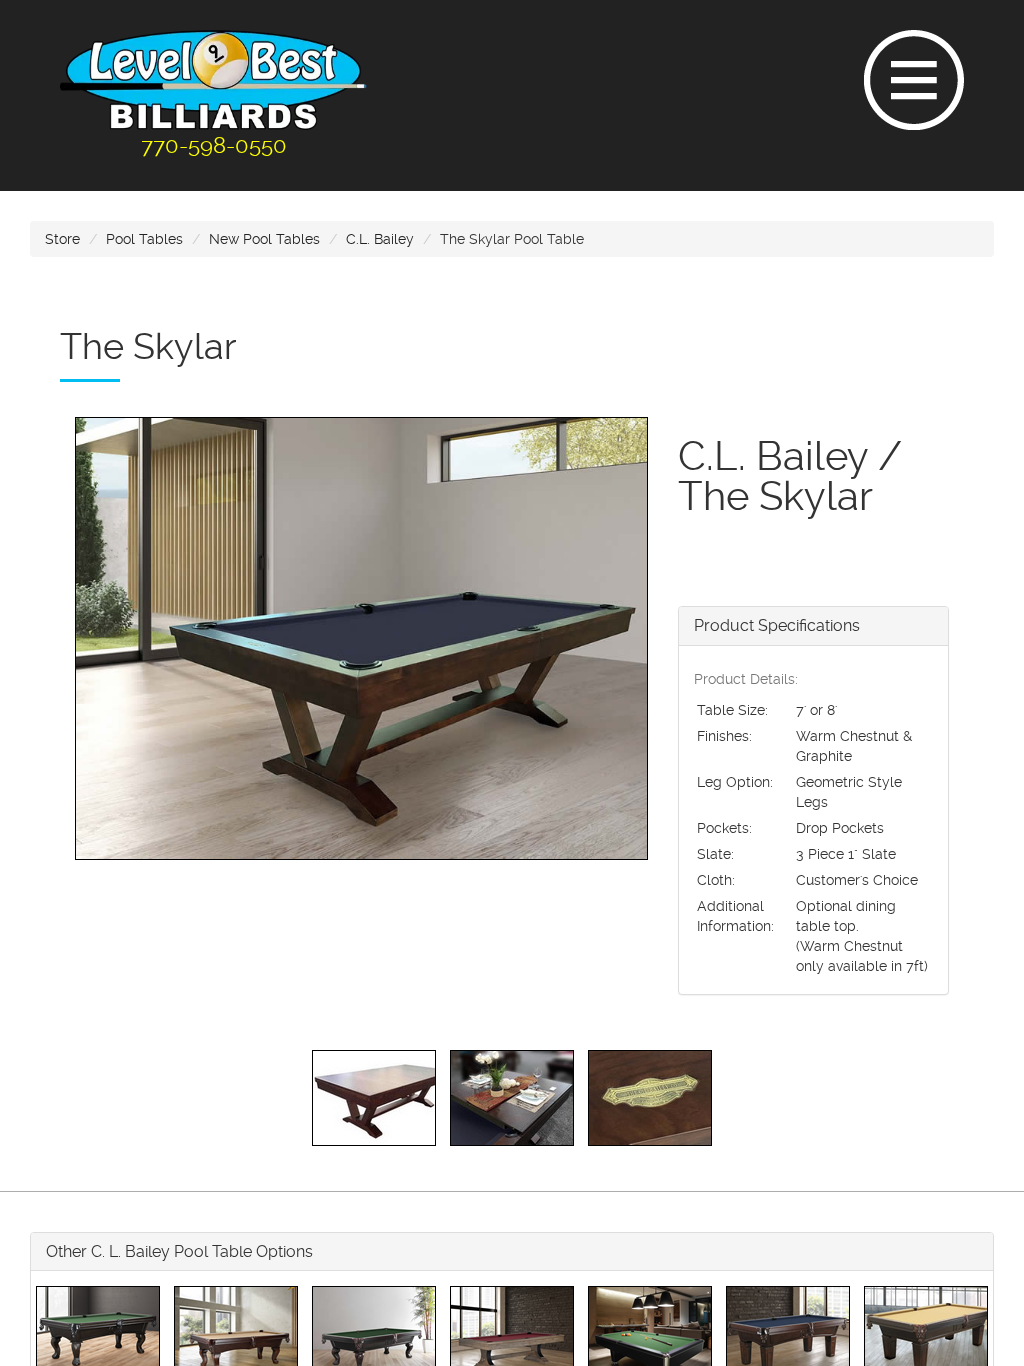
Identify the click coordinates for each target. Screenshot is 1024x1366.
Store (62, 239)
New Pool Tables (264, 239)
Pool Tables (144, 239)
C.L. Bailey (380, 239)
